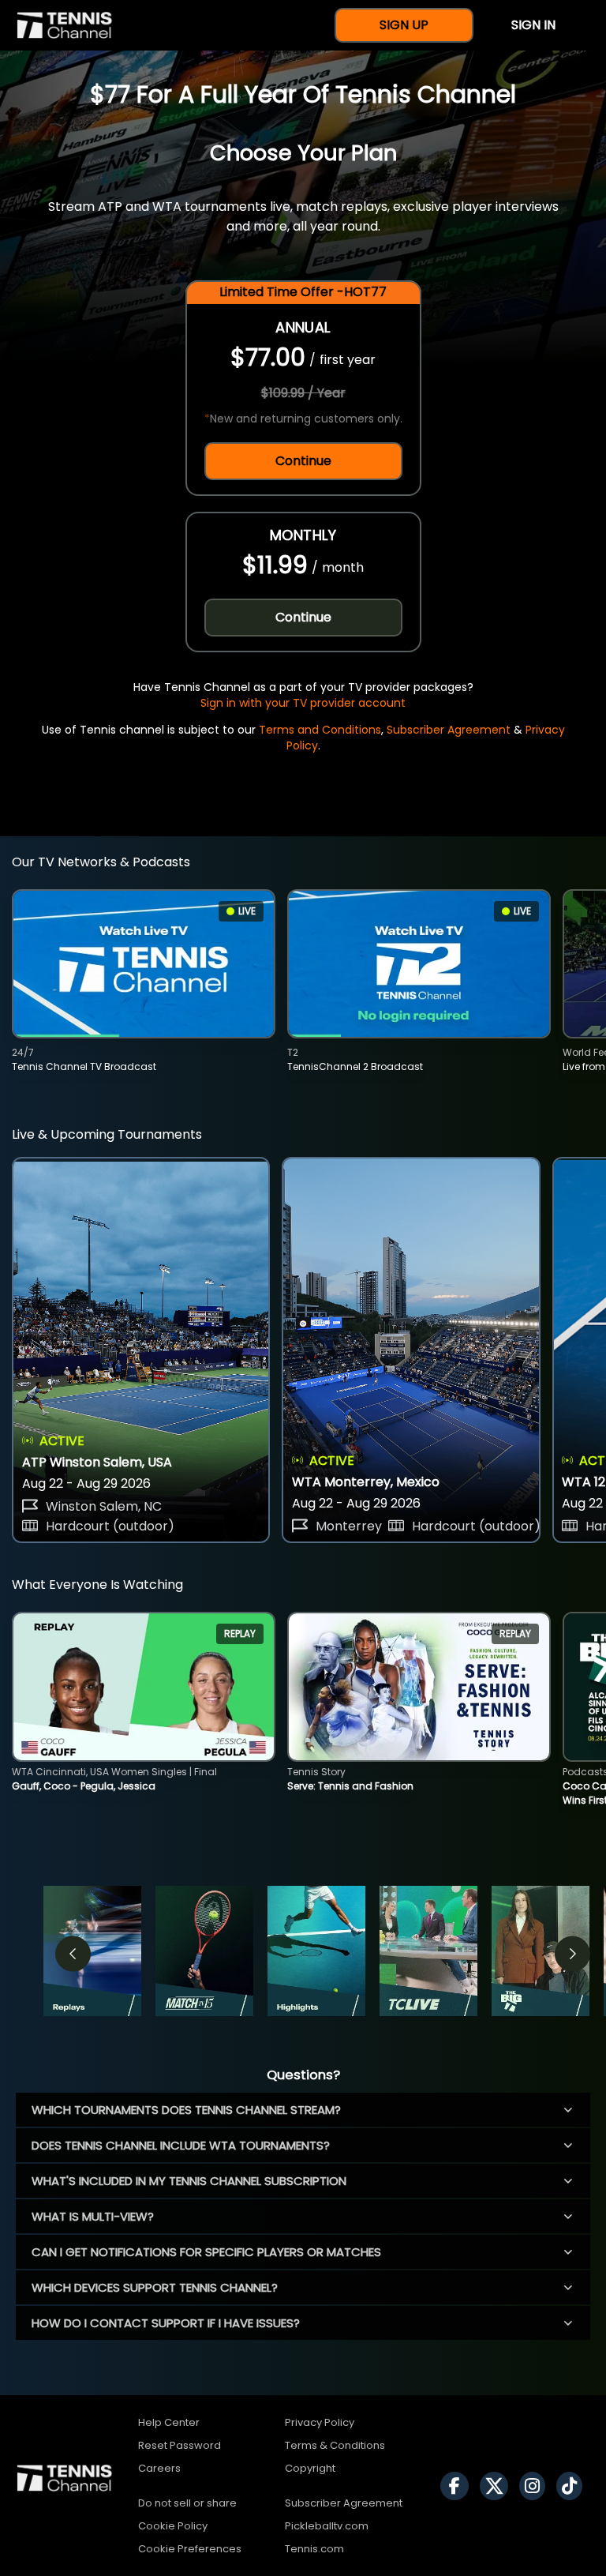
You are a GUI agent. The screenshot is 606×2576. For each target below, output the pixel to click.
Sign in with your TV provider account (303, 703)
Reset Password (180, 2445)
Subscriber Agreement (449, 730)
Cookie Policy (173, 2526)
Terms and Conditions (320, 730)
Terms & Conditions (335, 2445)
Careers (159, 2468)
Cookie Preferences (190, 2549)
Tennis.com (314, 2549)
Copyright (310, 2468)
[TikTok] (573, 2486)
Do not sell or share (187, 2503)
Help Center (169, 2422)
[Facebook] (458, 2486)
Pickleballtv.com (327, 2526)
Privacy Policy (320, 2422)
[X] (498, 2486)
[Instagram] (536, 2486)
